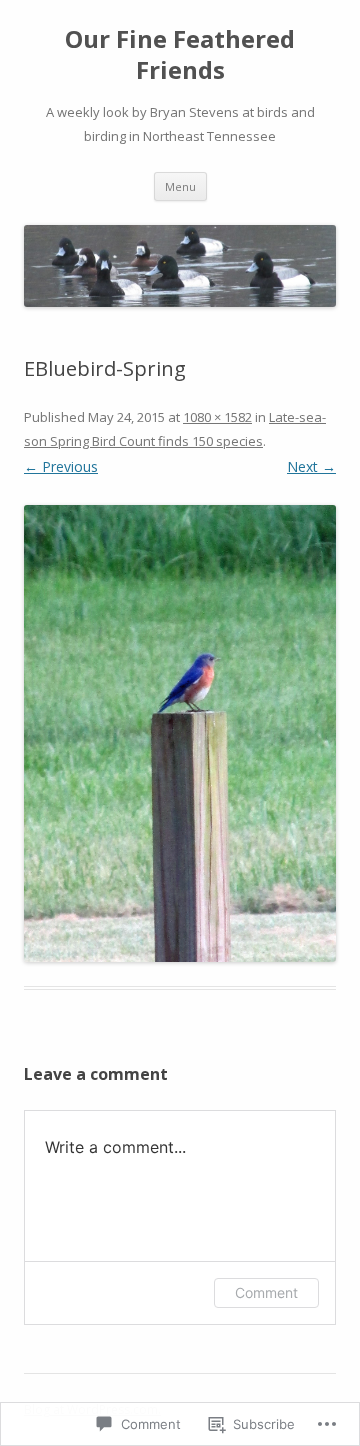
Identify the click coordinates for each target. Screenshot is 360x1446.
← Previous (61, 466)
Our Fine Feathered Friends (180, 55)
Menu (180, 186)
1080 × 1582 (217, 417)
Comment (266, 1292)
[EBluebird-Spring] (180, 733)
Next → (311, 466)
